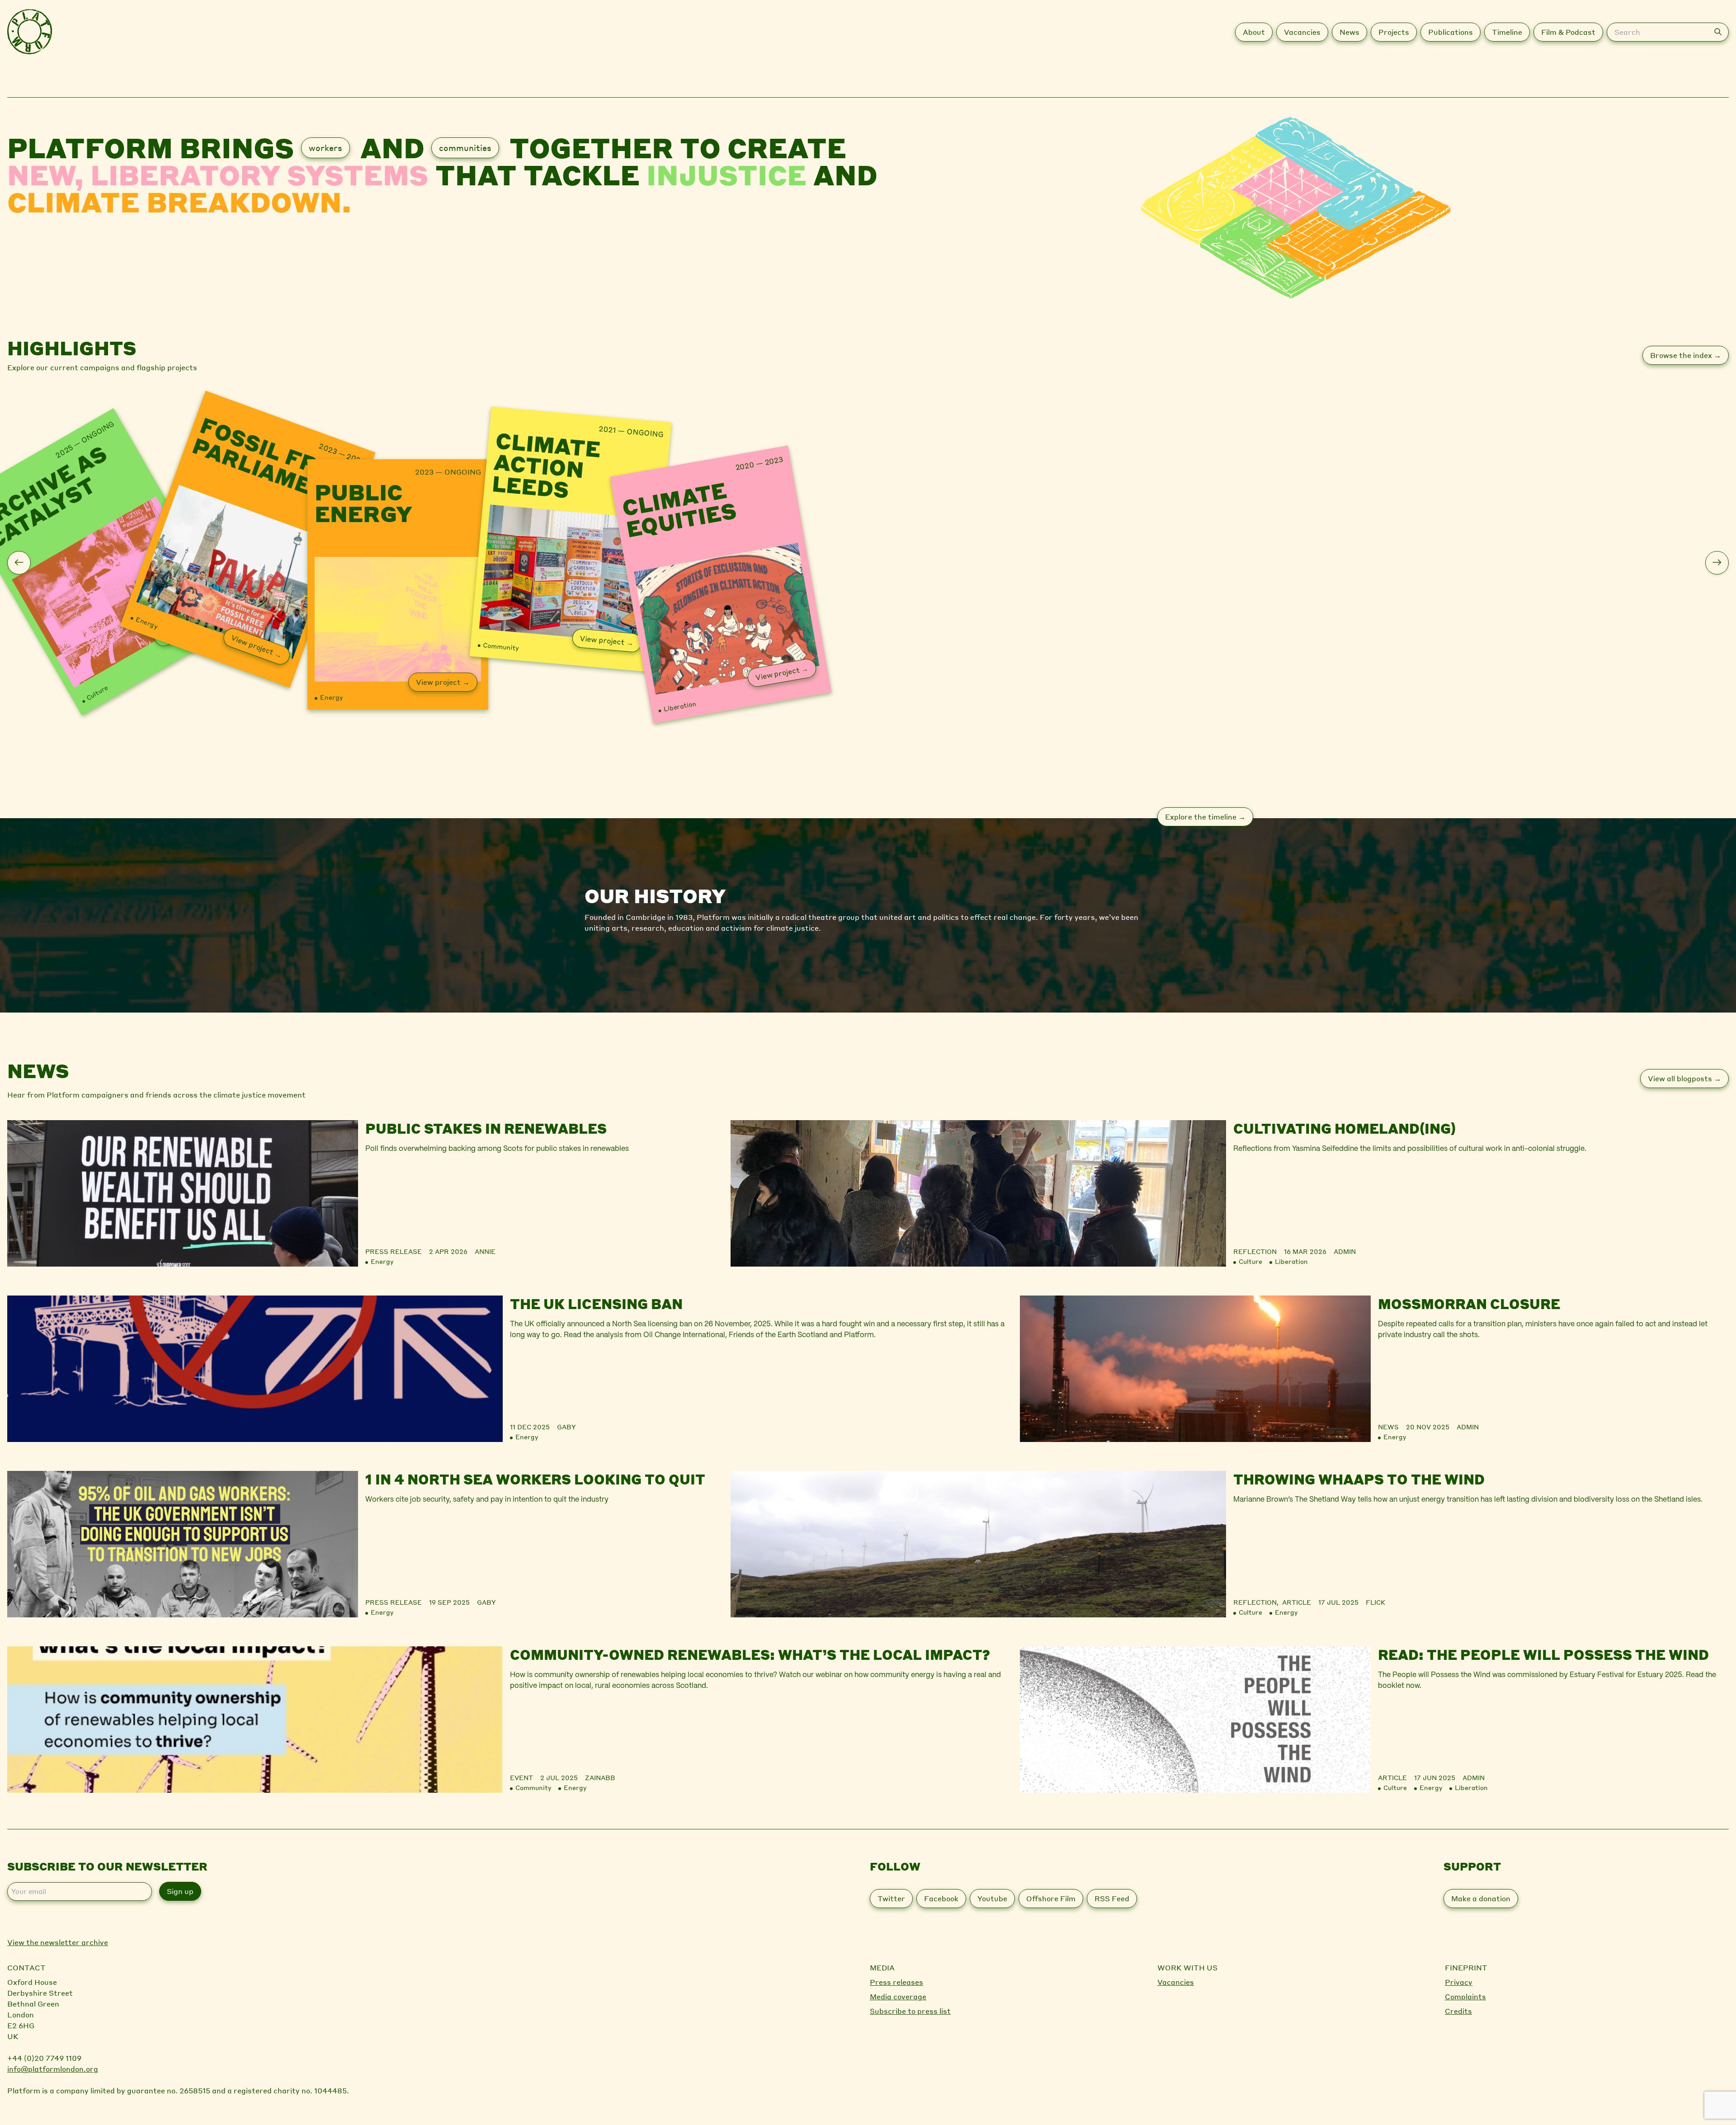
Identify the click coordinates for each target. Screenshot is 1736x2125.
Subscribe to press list (910, 2011)
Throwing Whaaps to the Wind (1359, 1479)
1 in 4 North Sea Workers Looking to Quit (535, 1479)
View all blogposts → (1684, 1078)
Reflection (1255, 1251)
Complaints (1465, 1996)
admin (1345, 1251)
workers (325, 148)
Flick (1375, 1602)
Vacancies (1176, 1982)
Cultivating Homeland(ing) (1344, 1128)
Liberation (680, 706)
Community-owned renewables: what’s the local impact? (750, 1654)
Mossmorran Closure (1469, 1304)
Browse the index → (1686, 355)
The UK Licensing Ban (596, 1304)
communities (465, 148)
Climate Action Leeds (546, 466)
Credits (1458, 2011)
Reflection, (1258, 1602)
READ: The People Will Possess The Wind (1543, 1654)
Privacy (1459, 1982)
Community (501, 646)
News (1388, 1427)
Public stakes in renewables (486, 1128)
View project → (257, 646)
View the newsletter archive (58, 1942)
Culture (97, 693)
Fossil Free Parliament (271, 462)
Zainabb (600, 1777)
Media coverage (898, 1996)
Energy (147, 622)
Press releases (896, 1982)
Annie (485, 1251)
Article (1297, 1602)
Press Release (394, 1251)
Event (521, 1777)
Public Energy (363, 503)
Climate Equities (679, 507)
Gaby (566, 1427)
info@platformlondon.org (53, 2069)
